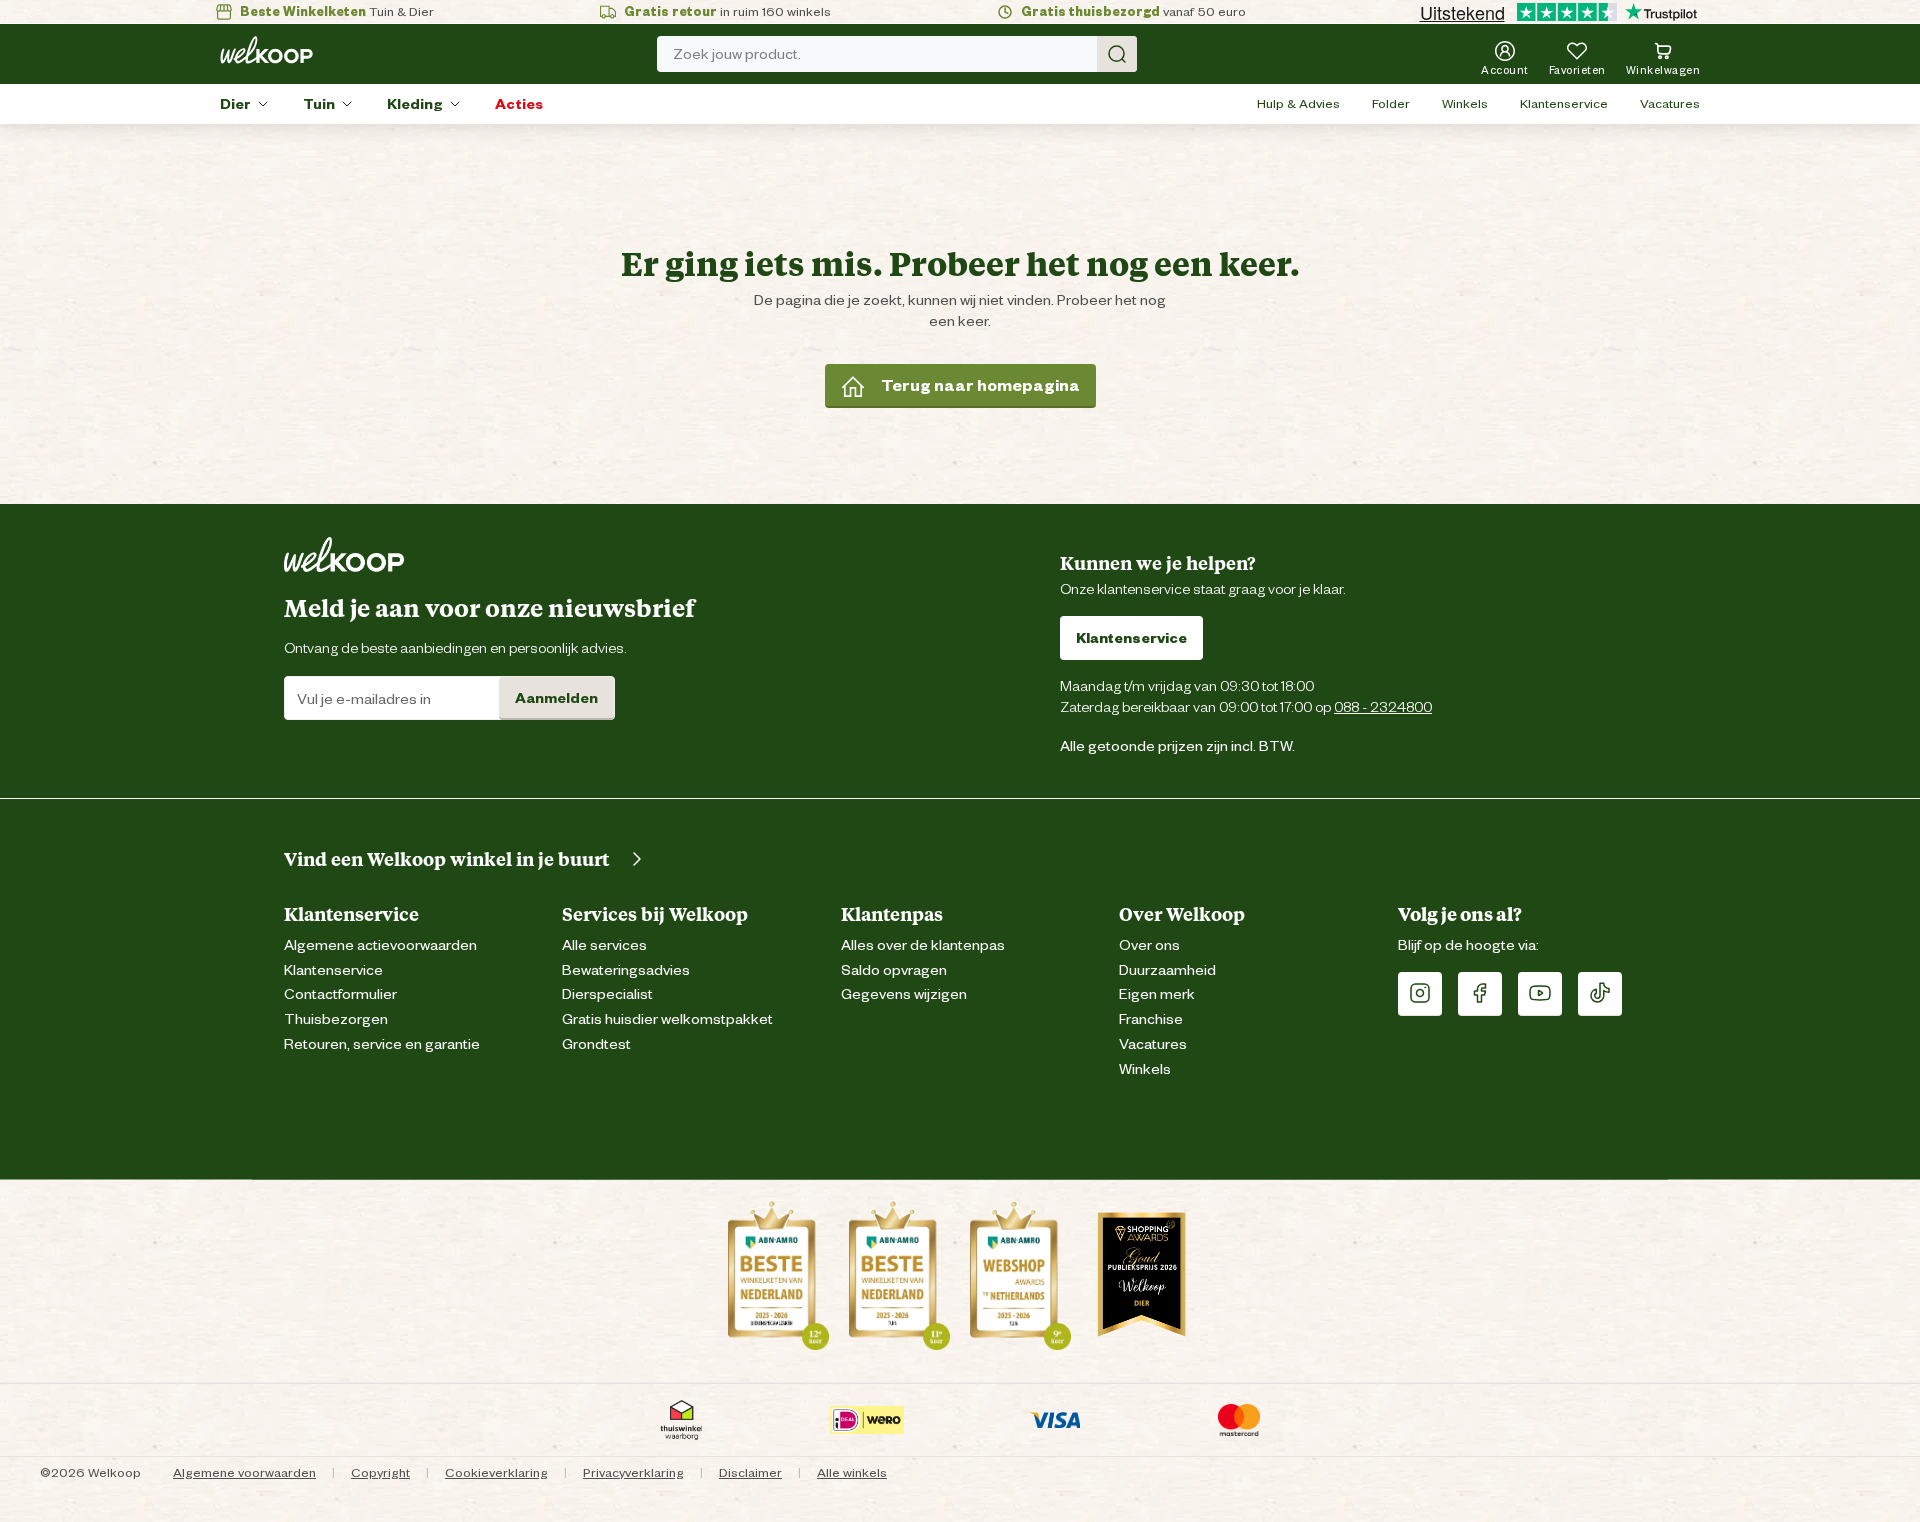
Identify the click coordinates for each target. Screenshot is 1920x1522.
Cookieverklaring (496, 1472)
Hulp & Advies (1298, 103)
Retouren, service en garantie (382, 1044)
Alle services (604, 945)
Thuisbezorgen (336, 1019)
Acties (519, 104)
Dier (235, 104)
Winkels (1465, 103)
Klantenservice (1564, 103)
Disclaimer (750, 1472)
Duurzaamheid (1167, 970)
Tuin (319, 104)
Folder (1391, 103)
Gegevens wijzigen (904, 994)
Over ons (1149, 945)
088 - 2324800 (1383, 706)
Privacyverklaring (633, 1472)
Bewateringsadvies (626, 970)
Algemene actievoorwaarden (380, 945)
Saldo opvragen (894, 970)
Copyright (380, 1472)
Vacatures (1670, 103)
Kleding (415, 104)
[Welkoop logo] (266, 50)
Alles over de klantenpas (923, 945)
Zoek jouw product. (737, 54)
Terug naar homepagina (980, 385)
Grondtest (596, 1044)
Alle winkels (852, 1472)
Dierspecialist (607, 994)
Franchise (1151, 1019)
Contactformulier (340, 994)
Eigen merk (1157, 994)
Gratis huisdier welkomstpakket (667, 1019)
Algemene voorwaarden (244, 1472)
